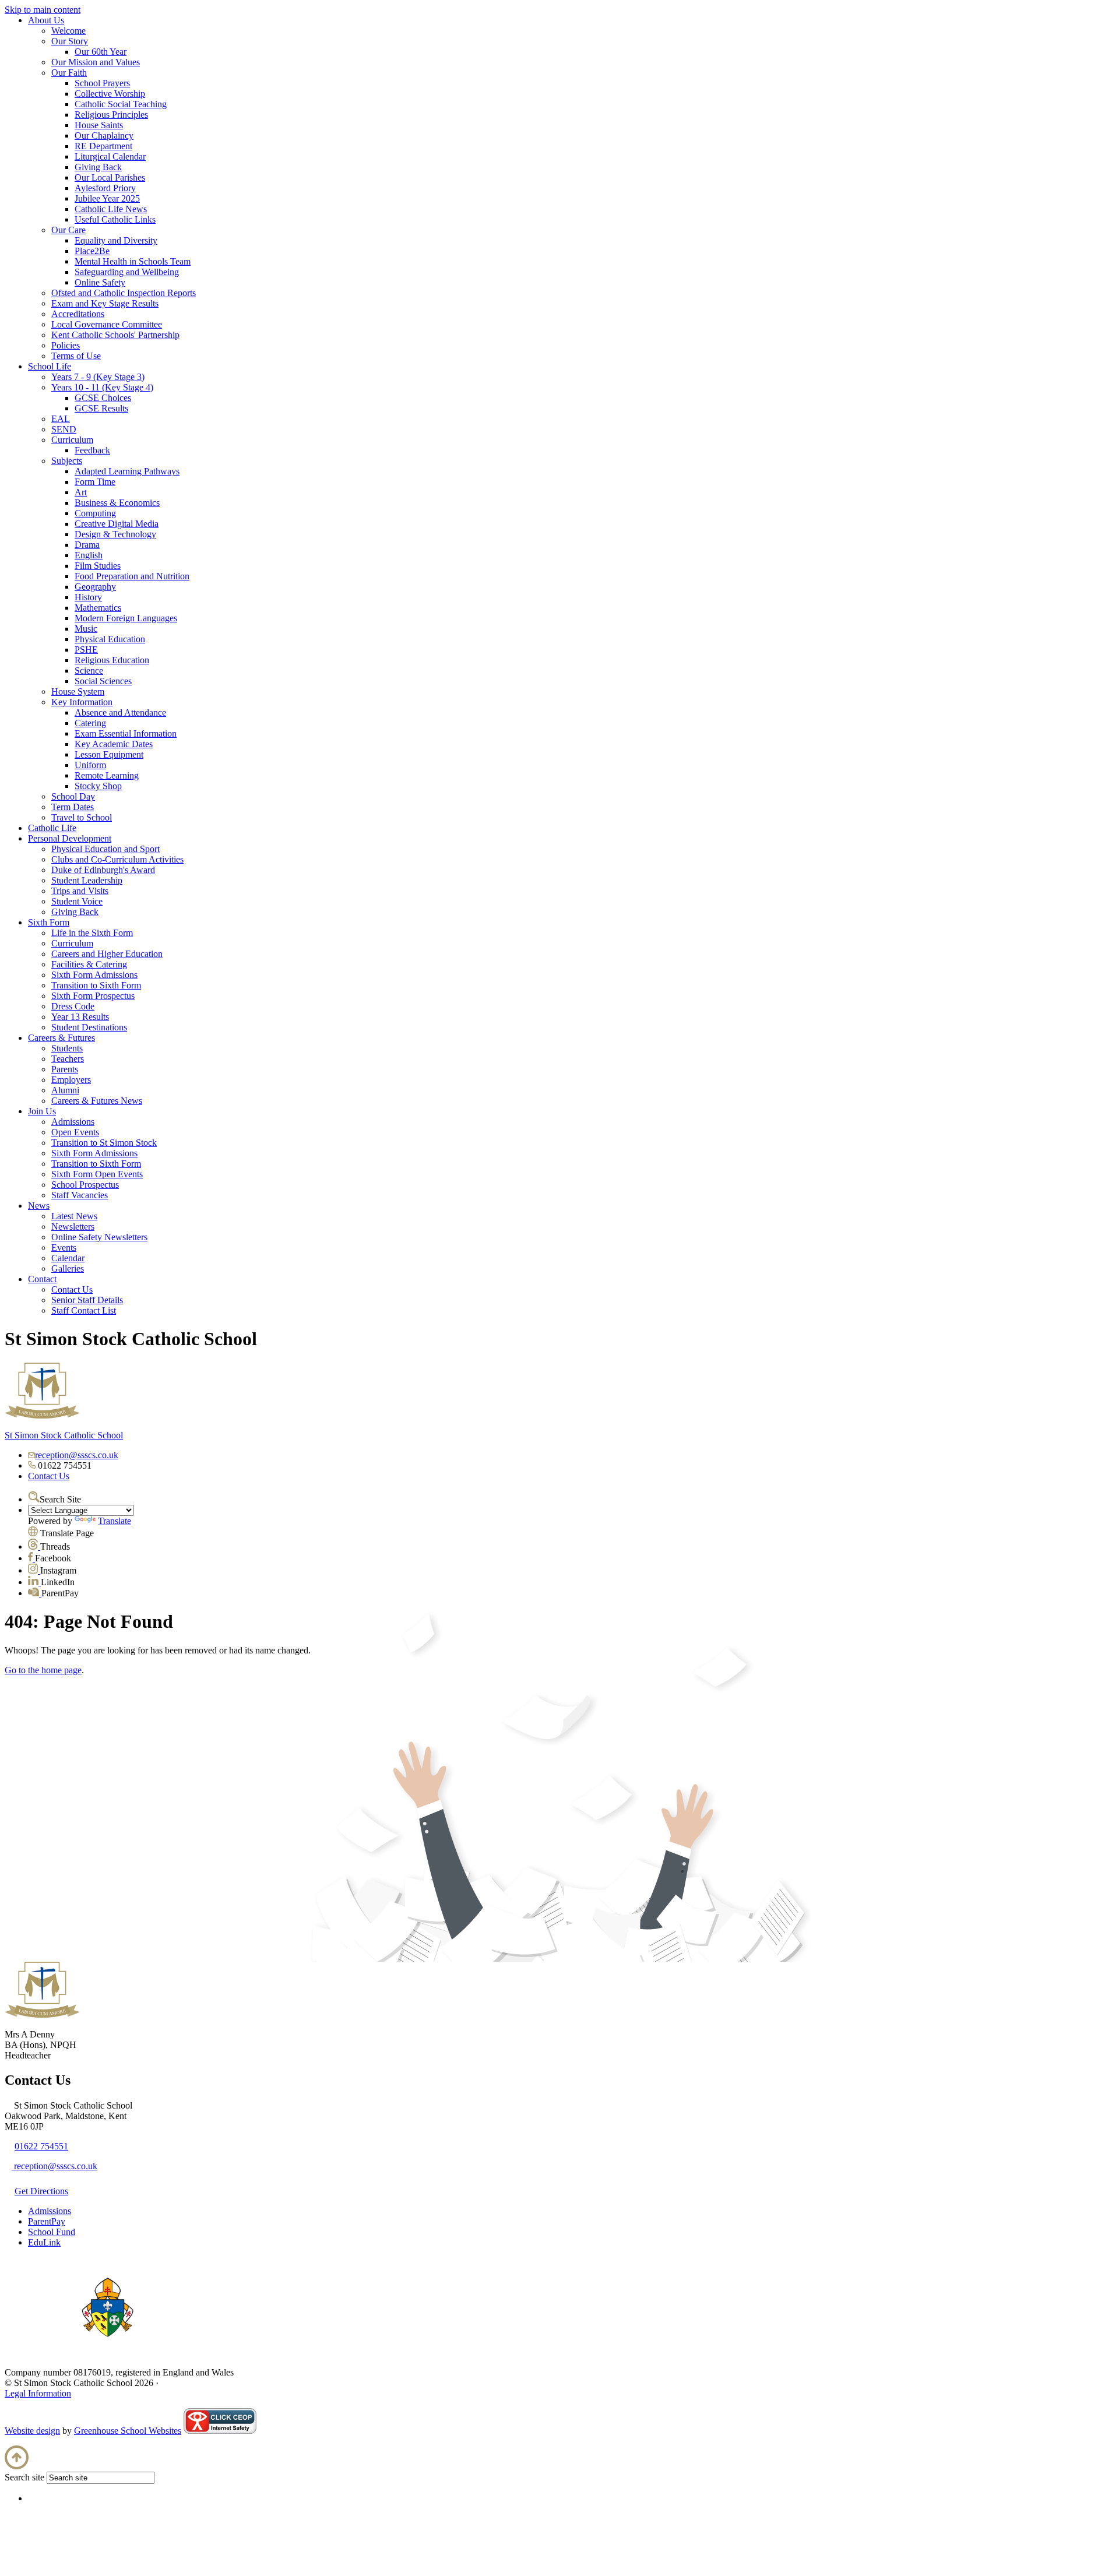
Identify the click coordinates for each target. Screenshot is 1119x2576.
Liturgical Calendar (110, 156)
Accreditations (78, 314)
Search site (24, 2477)
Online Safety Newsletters (99, 1237)
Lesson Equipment (109, 754)
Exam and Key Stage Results (105, 303)
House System (78, 691)
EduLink (44, 2242)
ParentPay (47, 2221)
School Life (50, 366)
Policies (66, 345)
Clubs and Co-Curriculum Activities (117, 859)
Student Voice (77, 901)
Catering (90, 723)
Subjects (67, 461)
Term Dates (73, 807)
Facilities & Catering (89, 964)
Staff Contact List (84, 1310)
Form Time (95, 482)
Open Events (75, 1132)
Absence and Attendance (120, 712)
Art (81, 492)
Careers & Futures (61, 1038)
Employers (71, 1080)
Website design (32, 2431)
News (39, 1206)
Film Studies (98, 566)
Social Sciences (103, 681)
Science (89, 671)
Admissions (73, 1122)
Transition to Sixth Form (96, 985)
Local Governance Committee (107, 324)
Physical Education (110, 639)
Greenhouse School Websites (128, 2431)
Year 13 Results (80, 1017)
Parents (65, 1069)
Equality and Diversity (116, 240)
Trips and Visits (80, 891)
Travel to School (82, 817)
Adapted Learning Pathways (127, 471)
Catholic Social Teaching (121, 104)
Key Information (82, 702)
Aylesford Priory (105, 188)
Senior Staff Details (87, 1300)
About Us (46, 20)
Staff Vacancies (80, 1195)
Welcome (68, 31)
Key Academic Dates (114, 744)
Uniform (90, 765)
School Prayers (102, 83)
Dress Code (73, 1006)
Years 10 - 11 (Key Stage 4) (102, 387)
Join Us (42, 1111)
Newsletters (73, 1227)
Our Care (68, 230)
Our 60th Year (101, 52)
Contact (42, 1279)
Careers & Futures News (97, 1101)
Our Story (70, 41)
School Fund (52, 2232)
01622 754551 (41, 2146)
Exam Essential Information (126, 733)
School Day (73, 796)
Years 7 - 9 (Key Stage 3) (98, 377)
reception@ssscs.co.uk (77, 1455)
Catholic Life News (111, 209)
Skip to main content (43, 10)
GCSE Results (101, 408)
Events (64, 1247)
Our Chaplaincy (104, 136)
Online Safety (100, 282)
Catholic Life (52, 828)
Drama (87, 545)
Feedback (92, 450)
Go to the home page (43, 1670)
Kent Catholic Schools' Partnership (115, 335)
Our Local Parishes (110, 177)
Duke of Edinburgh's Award (103, 870)
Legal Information (38, 2393)
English (89, 555)
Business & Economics (117, 503)
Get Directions (41, 2191)
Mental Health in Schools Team (133, 261)
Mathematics (98, 608)
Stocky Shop (98, 786)
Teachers (68, 1059)
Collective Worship (110, 94)
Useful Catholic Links (115, 219)
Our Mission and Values (96, 62)
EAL (61, 419)
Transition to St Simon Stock (104, 1143)
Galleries (68, 1268)
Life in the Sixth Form (92, 933)
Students (67, 1048)
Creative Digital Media (117, 524)
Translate (115, 1521)
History (88, 597)
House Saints (99, 125)
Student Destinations (89, 1027)
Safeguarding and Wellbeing (127, 272)
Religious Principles (111, 115)
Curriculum (72, 440)
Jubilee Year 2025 (107, 198)
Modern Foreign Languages (126, 618)
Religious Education (112, 660)
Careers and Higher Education (107, 954)
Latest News (74, 1216)
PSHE (86, 650)
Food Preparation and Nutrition (132, 576)
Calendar (68, 1258)
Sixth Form (49, 922)
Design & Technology (115, 534)
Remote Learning (107, 775)
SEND (64, 429)
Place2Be (92, 251)
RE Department (103, 146)
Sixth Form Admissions (94, 975)
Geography (95, 587)
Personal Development (70, 838)
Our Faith (69, 73)
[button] (34, 1497)
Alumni (65, 1090)
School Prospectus (85, 1185)
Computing (95, 513)
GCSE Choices (103, 398)
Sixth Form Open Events (97, 1174)
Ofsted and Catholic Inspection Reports (124, 293)
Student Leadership (87, 880)
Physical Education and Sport (105, 849)
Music (86, 629)
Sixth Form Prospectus (93, 996)
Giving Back (98, 167)
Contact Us (72, 1289)
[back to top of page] (17, 2466)
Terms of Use (76, 356)
